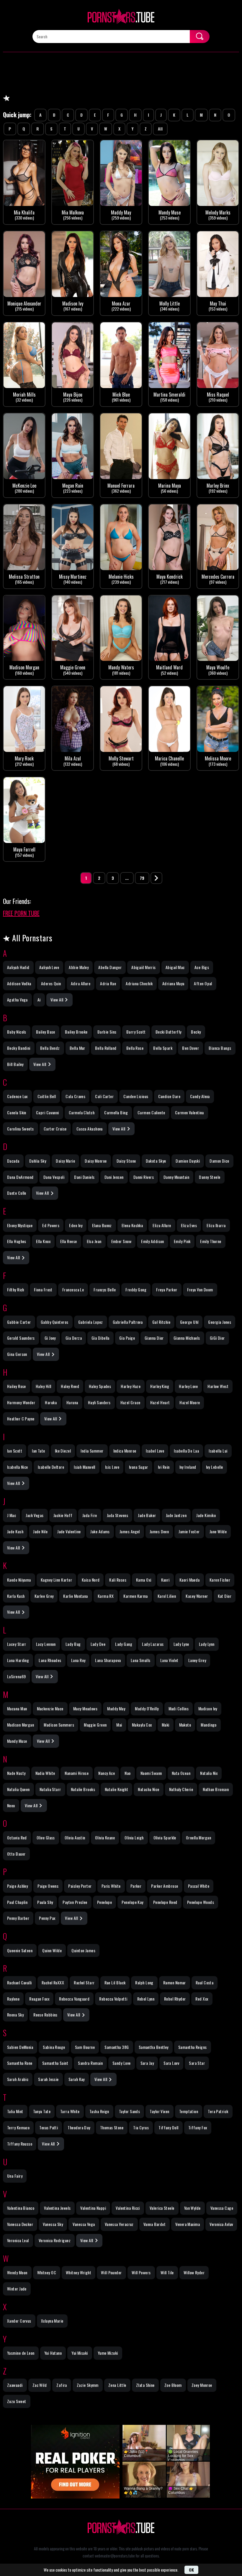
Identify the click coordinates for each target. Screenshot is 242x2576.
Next (156, 878)
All (160, 129)
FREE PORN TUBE (21, 913)
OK (191, 2570)
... (127, 878)
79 (142, 878)
